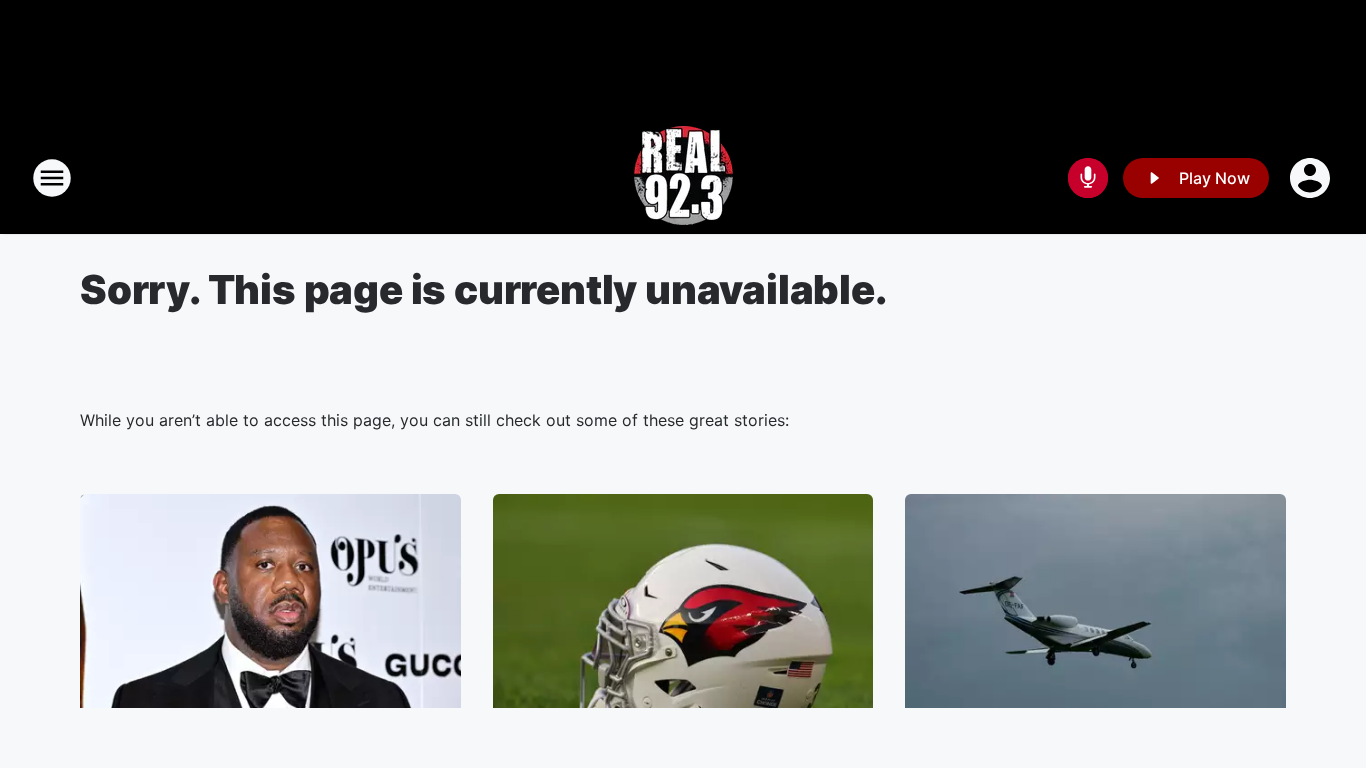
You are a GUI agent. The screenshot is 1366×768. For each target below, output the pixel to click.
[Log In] (1312, 178)
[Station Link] (683, 178)
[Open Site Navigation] (52, 178)
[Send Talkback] (1088, 178)
